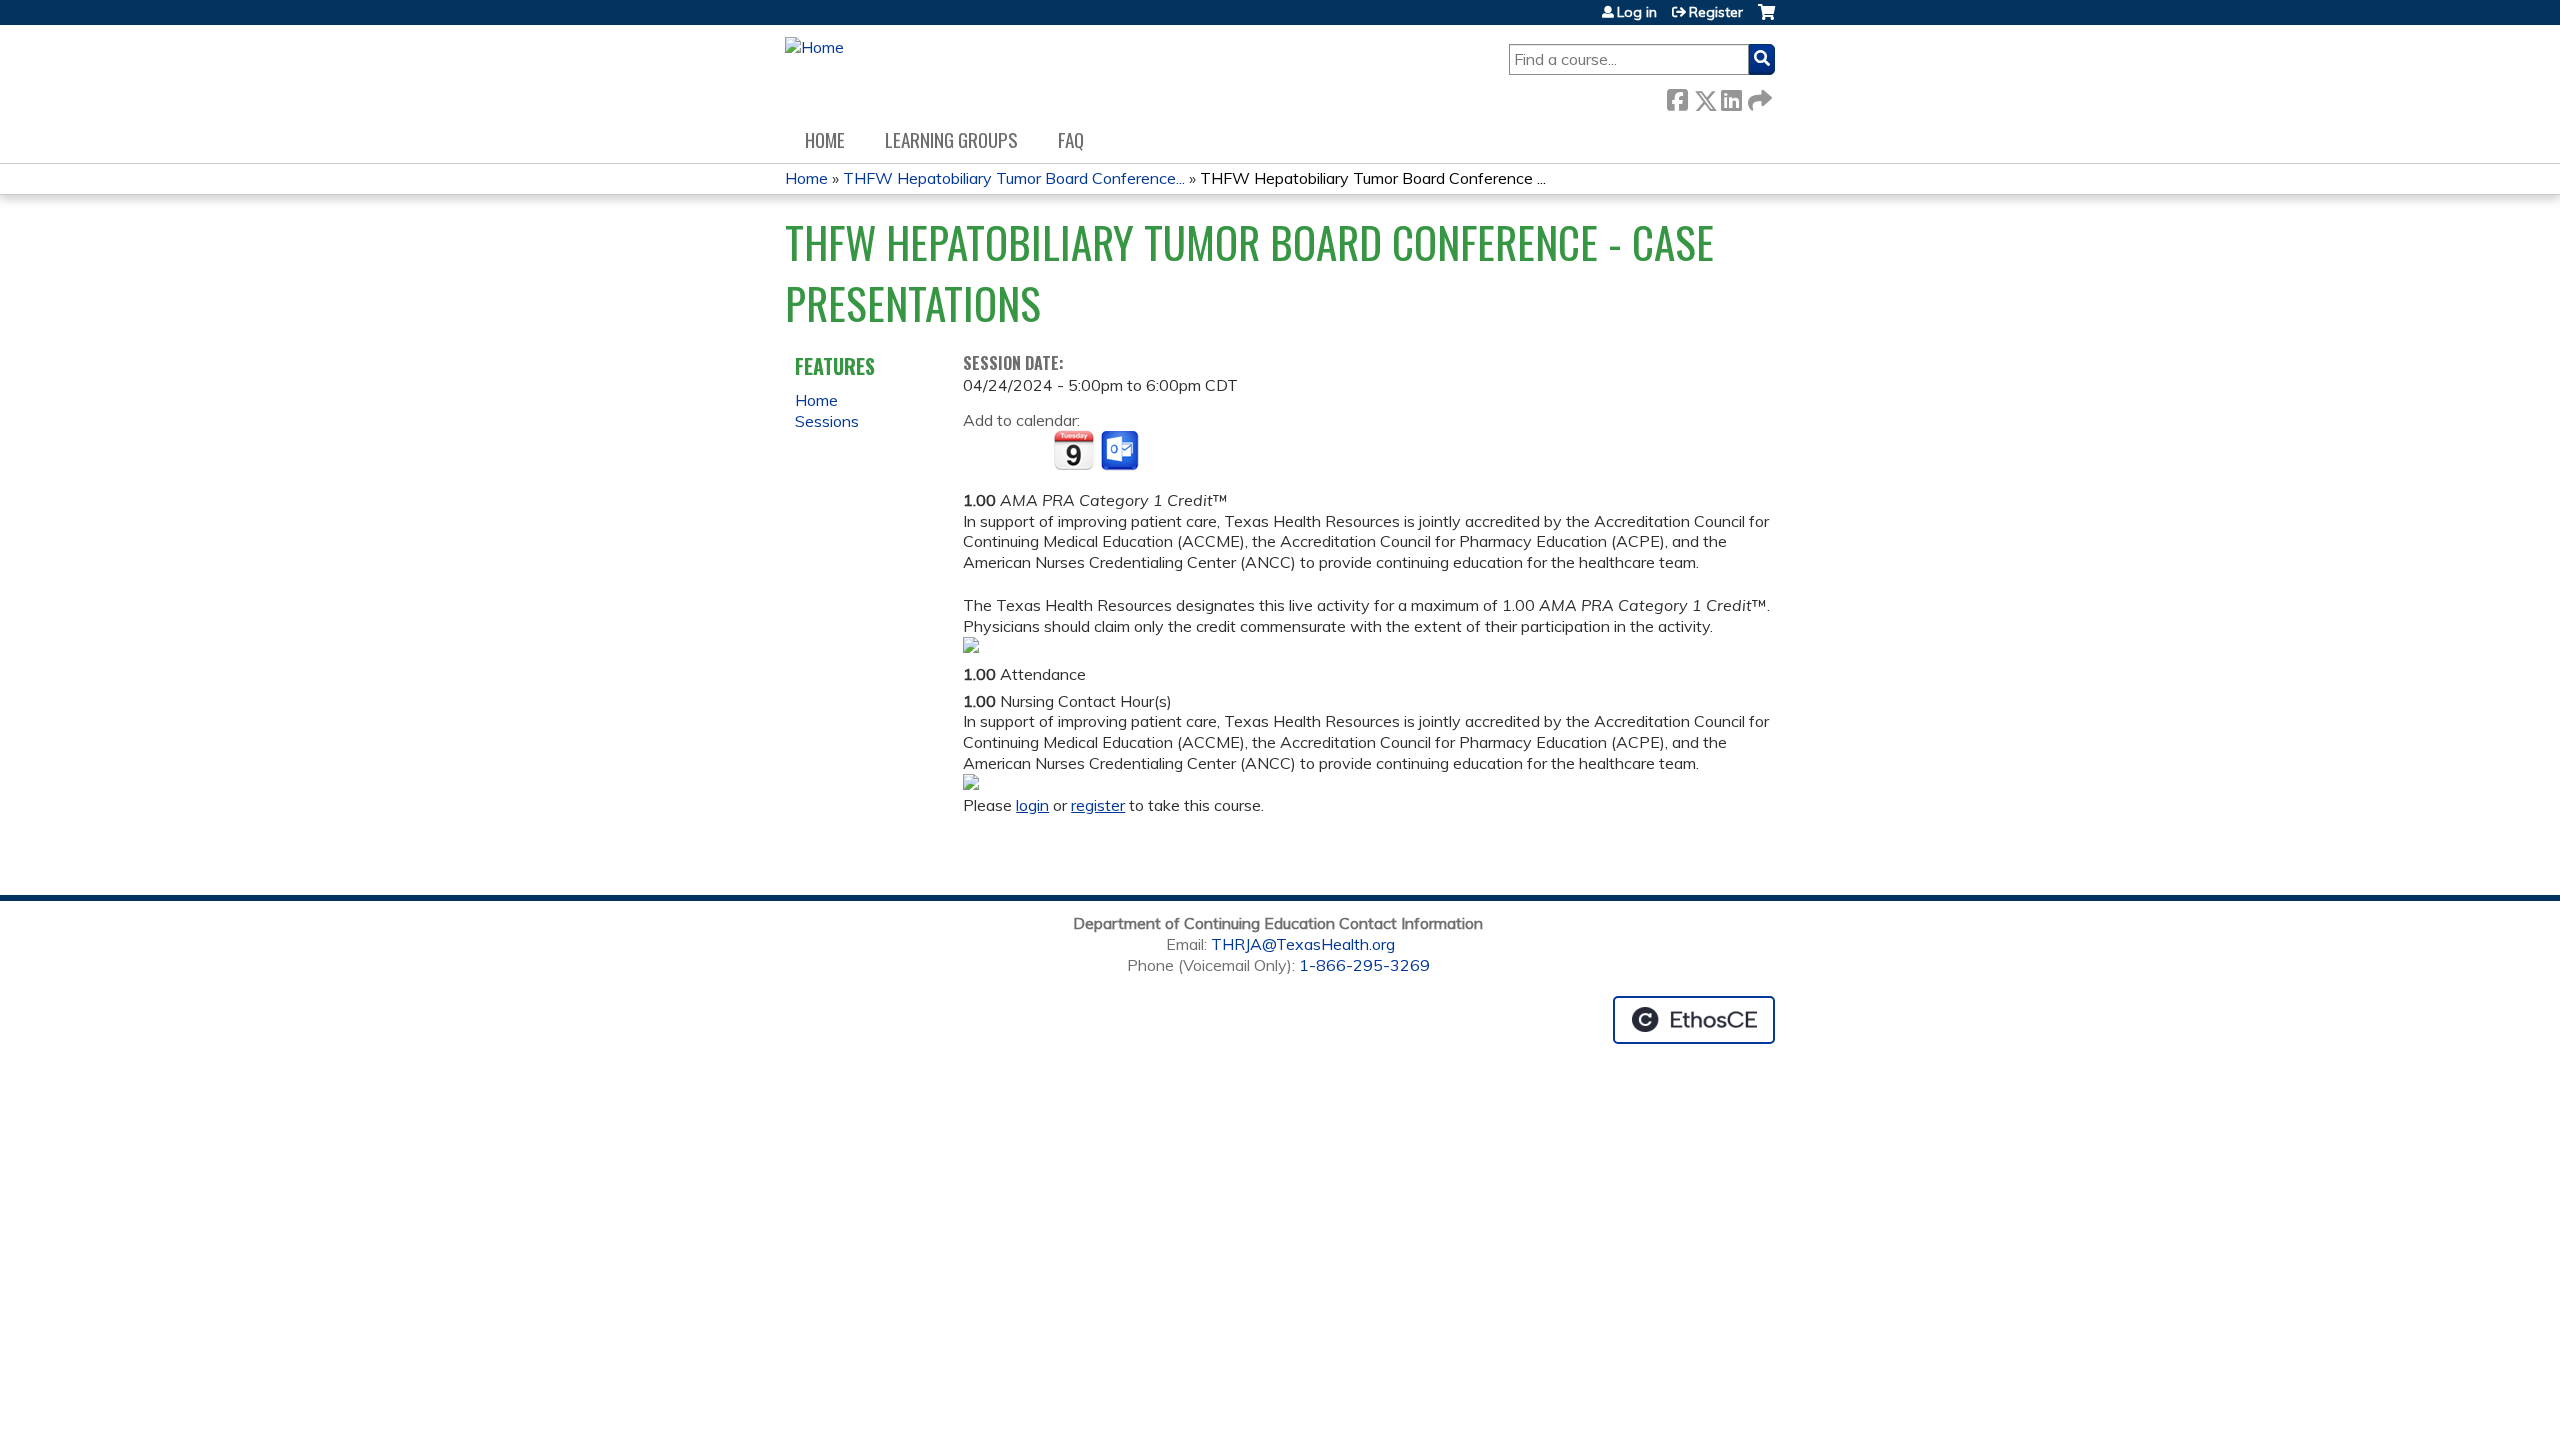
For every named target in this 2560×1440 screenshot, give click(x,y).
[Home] (814, 47)
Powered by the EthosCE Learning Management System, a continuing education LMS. (1694, 1020)
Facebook (1677, 95)
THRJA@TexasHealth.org (1303, 944)
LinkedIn (1731, 95)
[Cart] (1766, 19)
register (1098, 805)
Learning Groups (951, 139)
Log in (1637, 12)
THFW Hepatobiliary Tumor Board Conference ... (1373, 178)
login (1032, 805)
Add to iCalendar (1073, 450)
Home (825, 139)
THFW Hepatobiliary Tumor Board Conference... (1014, 178)
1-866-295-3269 (1364, 965)
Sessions (827, 421)
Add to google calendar (983, 451)
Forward (1758, 95)
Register (1716, 12)
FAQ (1071, 139)
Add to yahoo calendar (1028, 451)
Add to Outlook (1121, 451)
